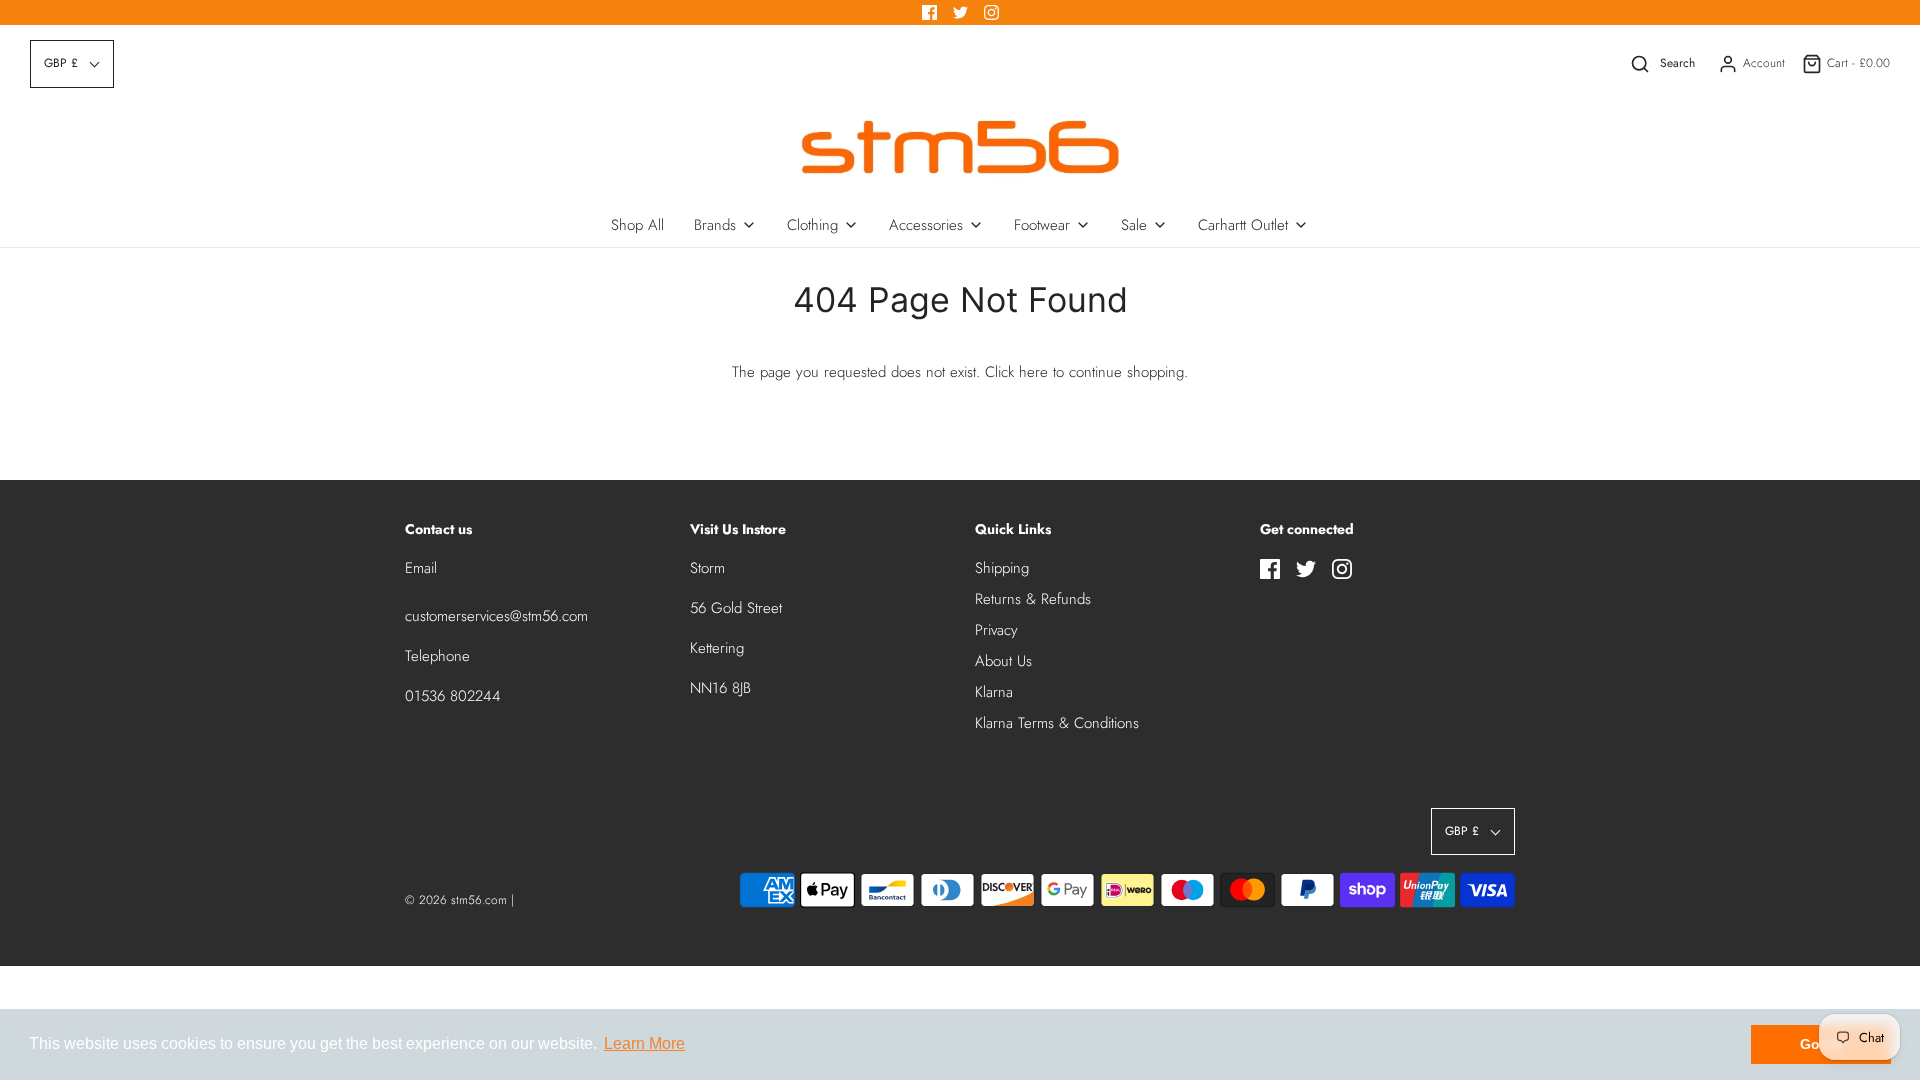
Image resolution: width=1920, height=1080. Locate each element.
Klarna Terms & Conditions (1057, 723)
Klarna (994, 692)
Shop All (637, 225)
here (1033, 372)
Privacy (996, 630)
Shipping (1002, 568)
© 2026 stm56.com (456, 900)
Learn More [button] (644, 1043)
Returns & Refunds (1033, 599)
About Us (1003, 661)
